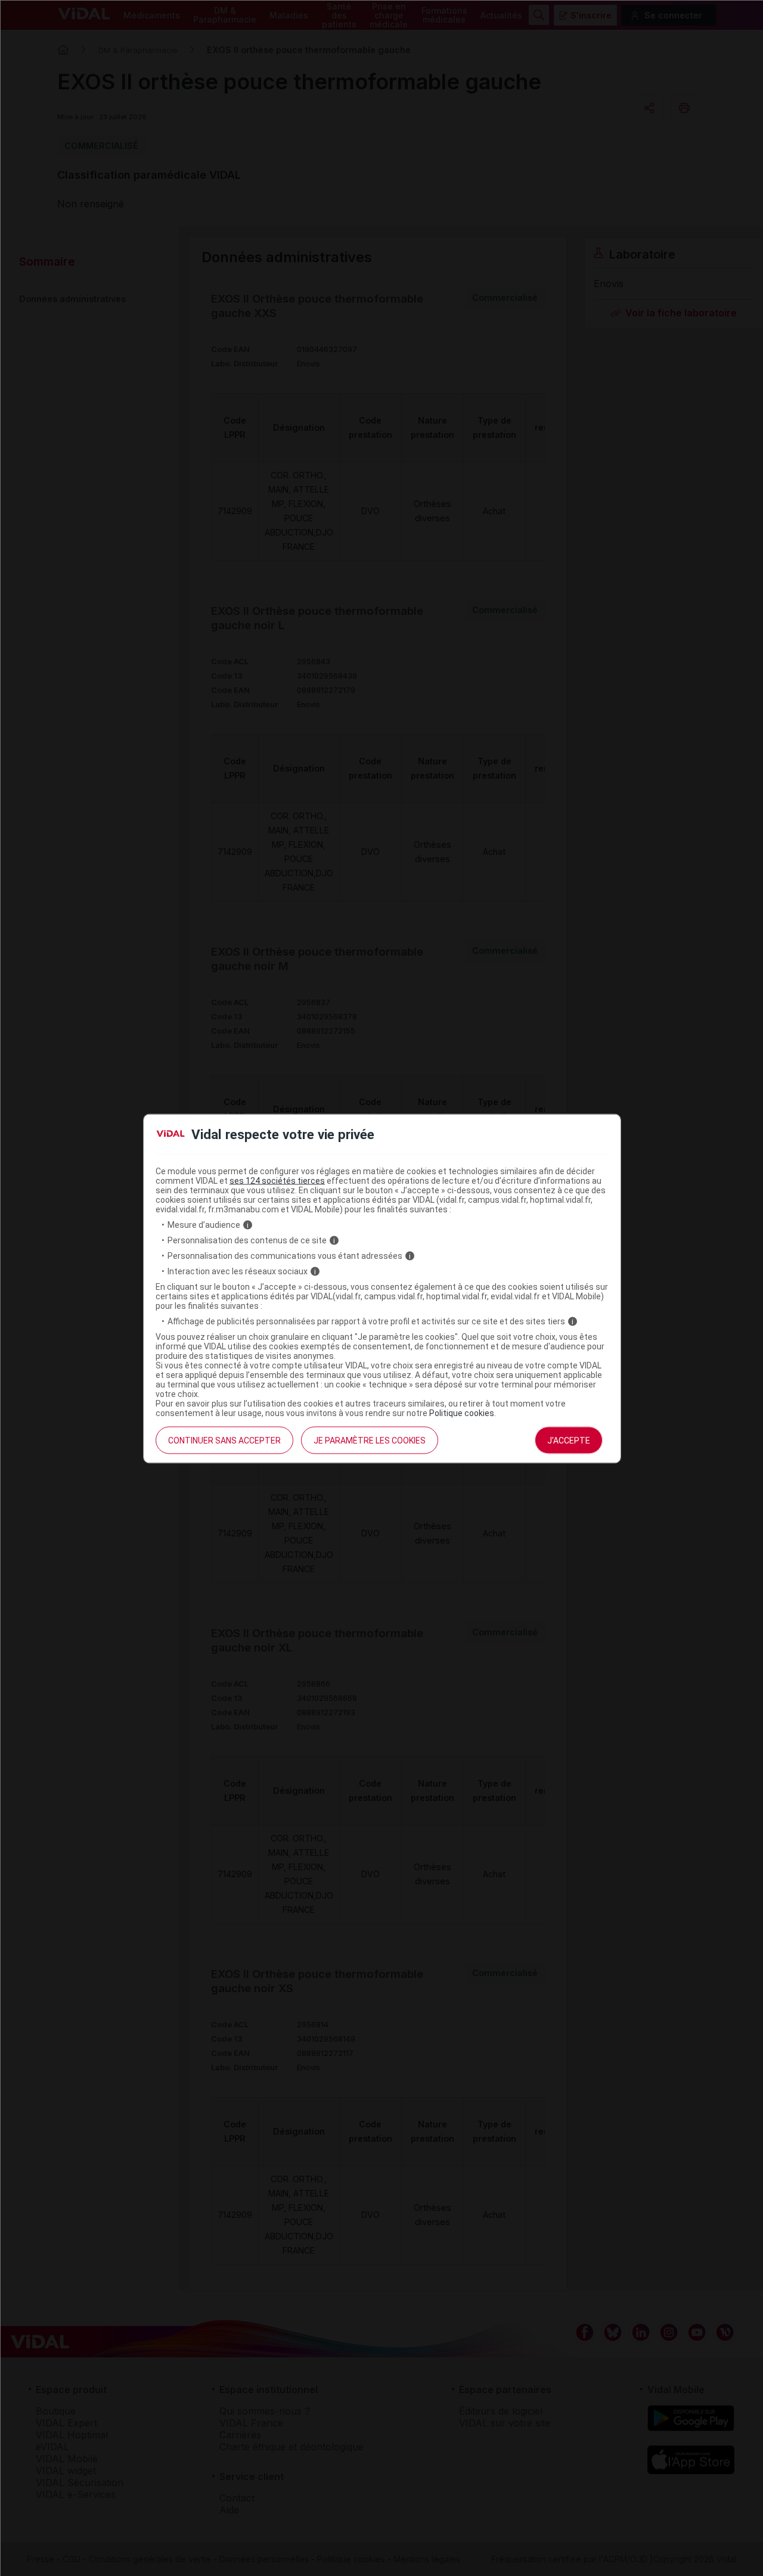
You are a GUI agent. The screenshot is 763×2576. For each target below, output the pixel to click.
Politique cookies (462, 1413)
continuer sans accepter (224, 1441)
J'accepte (569, 1441)
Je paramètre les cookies (370, 1441)
